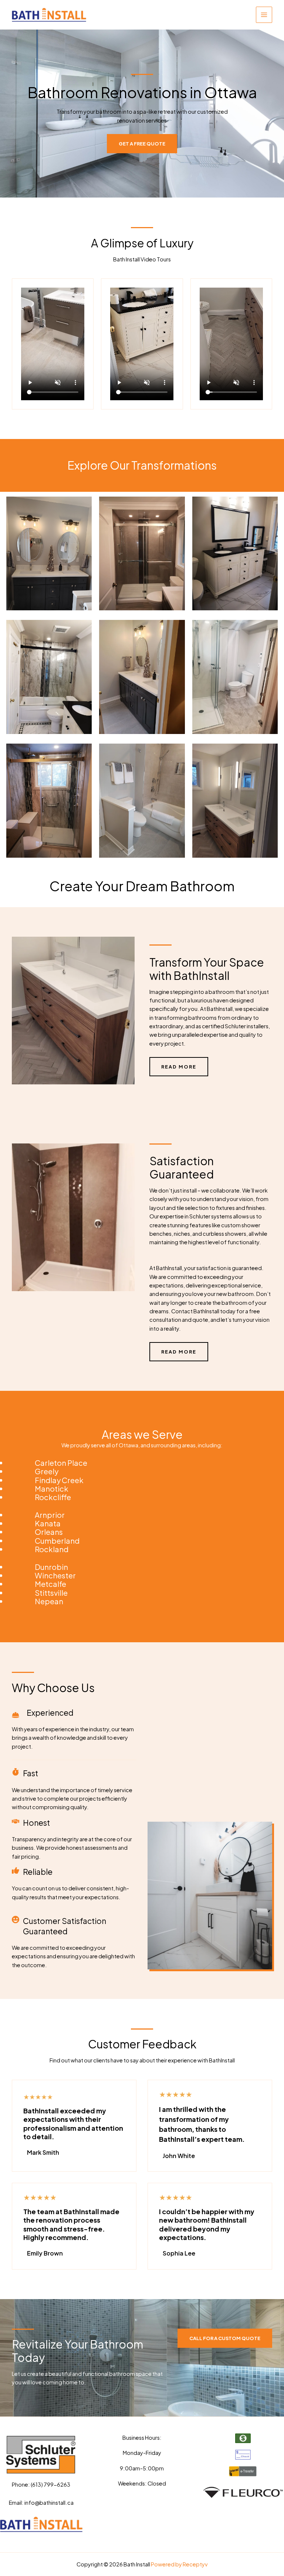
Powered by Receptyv (179, 2564)
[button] (225, 2338)
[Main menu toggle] (264, 15)
